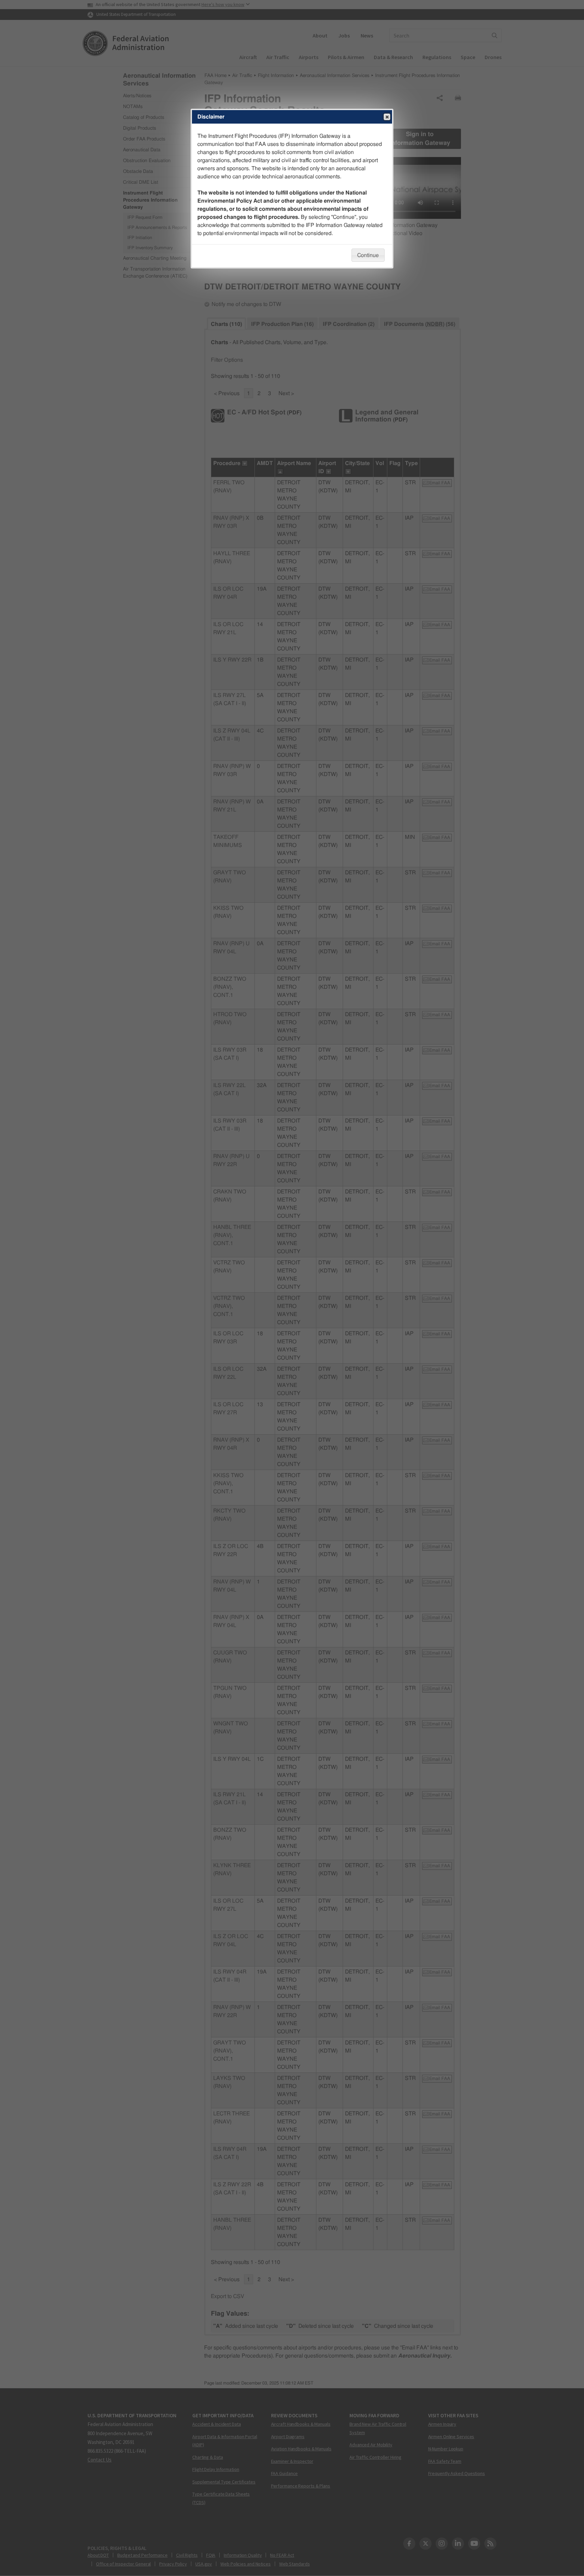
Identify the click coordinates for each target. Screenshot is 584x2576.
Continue (368, 255)
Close (387, 117)
